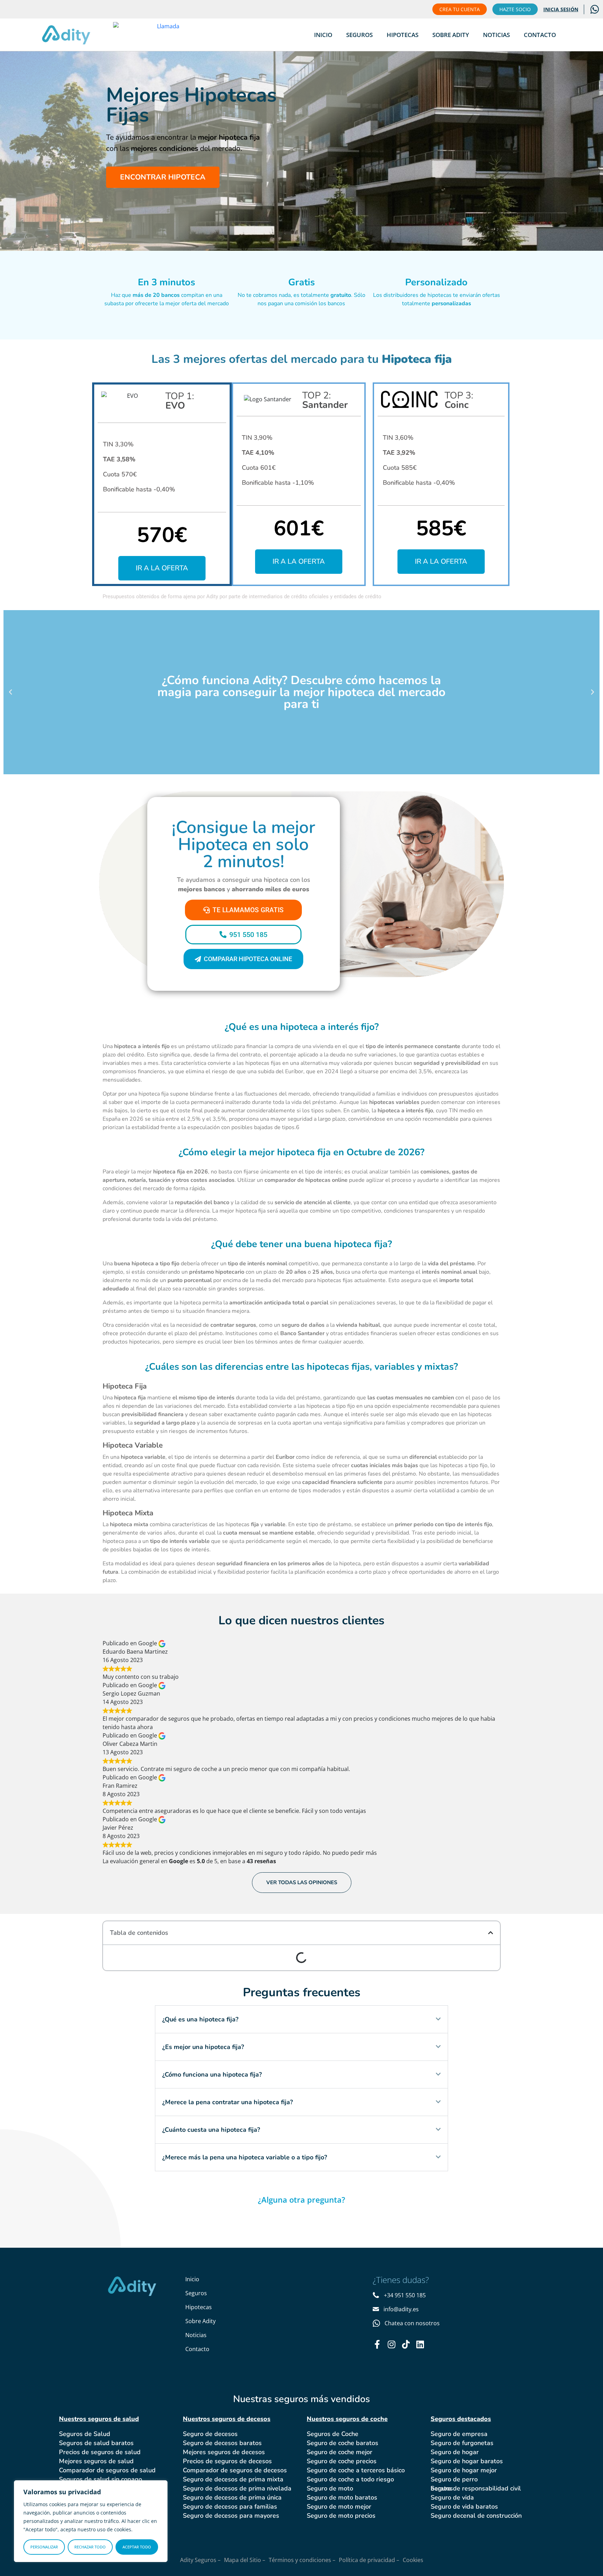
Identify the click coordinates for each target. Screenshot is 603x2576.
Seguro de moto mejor (339, 2507)
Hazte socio (515, 9)
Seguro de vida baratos (464, 2507)
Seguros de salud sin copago (100, 2479)
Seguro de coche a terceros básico (356, 2470)
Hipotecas (403, 35)
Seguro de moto (330, 2488)
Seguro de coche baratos (343, 2443)
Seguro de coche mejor (340, 2452)
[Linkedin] (420, 2344)
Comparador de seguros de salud (107, 2470)
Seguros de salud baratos (96, 2443)
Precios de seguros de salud (100, 2452)
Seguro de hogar (455, 2452)
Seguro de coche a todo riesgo (350, 2479)
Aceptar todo (137, 2547)
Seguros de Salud (85, 2434)
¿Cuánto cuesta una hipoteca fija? (211, 2130)
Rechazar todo (90, 2547)
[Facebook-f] (377, 2344)
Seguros (359, 35)
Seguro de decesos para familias (230, 2507)
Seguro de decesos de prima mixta (233, 2479)
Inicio (323, 35)
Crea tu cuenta (460, 9)
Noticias (496, 35)
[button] (10, 692)
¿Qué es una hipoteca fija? (200, 2019)
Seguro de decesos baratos (222, 2443)
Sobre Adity (451, 35)
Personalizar (44, 2547)
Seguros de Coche (333, 2434)
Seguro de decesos (210, 2434)
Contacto (540, 35)
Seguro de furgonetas (462, 2443)
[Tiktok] (406, 2344)
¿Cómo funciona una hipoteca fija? (212, 2074)
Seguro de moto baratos (342, 2497)
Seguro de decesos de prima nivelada (237, 2488)
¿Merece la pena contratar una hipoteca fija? (228, 2102)
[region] (91, 2521)
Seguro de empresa (459, 2434)
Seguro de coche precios (342, 2461)
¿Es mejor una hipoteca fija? (203, 2047)
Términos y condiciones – (302, 2560)
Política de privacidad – (369, 2560)
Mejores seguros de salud (96, 2461)
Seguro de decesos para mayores (231, 2516)
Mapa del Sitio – (245, 2560)
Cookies (413, 2560)
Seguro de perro (454, 2479)
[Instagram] (391, 2344)
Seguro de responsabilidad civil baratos (476, 2488)
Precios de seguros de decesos (227, 2461)
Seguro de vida (452, 2497)
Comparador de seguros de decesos (235, 2470)
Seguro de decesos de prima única (232, 2497)
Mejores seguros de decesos (224, 2452)
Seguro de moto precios (341, 2516)
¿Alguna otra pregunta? (301, 2200)
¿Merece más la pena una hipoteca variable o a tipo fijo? (245, 2157)
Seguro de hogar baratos (467, 2461)
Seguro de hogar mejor (464, 2470)
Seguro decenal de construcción (476, 2516)
